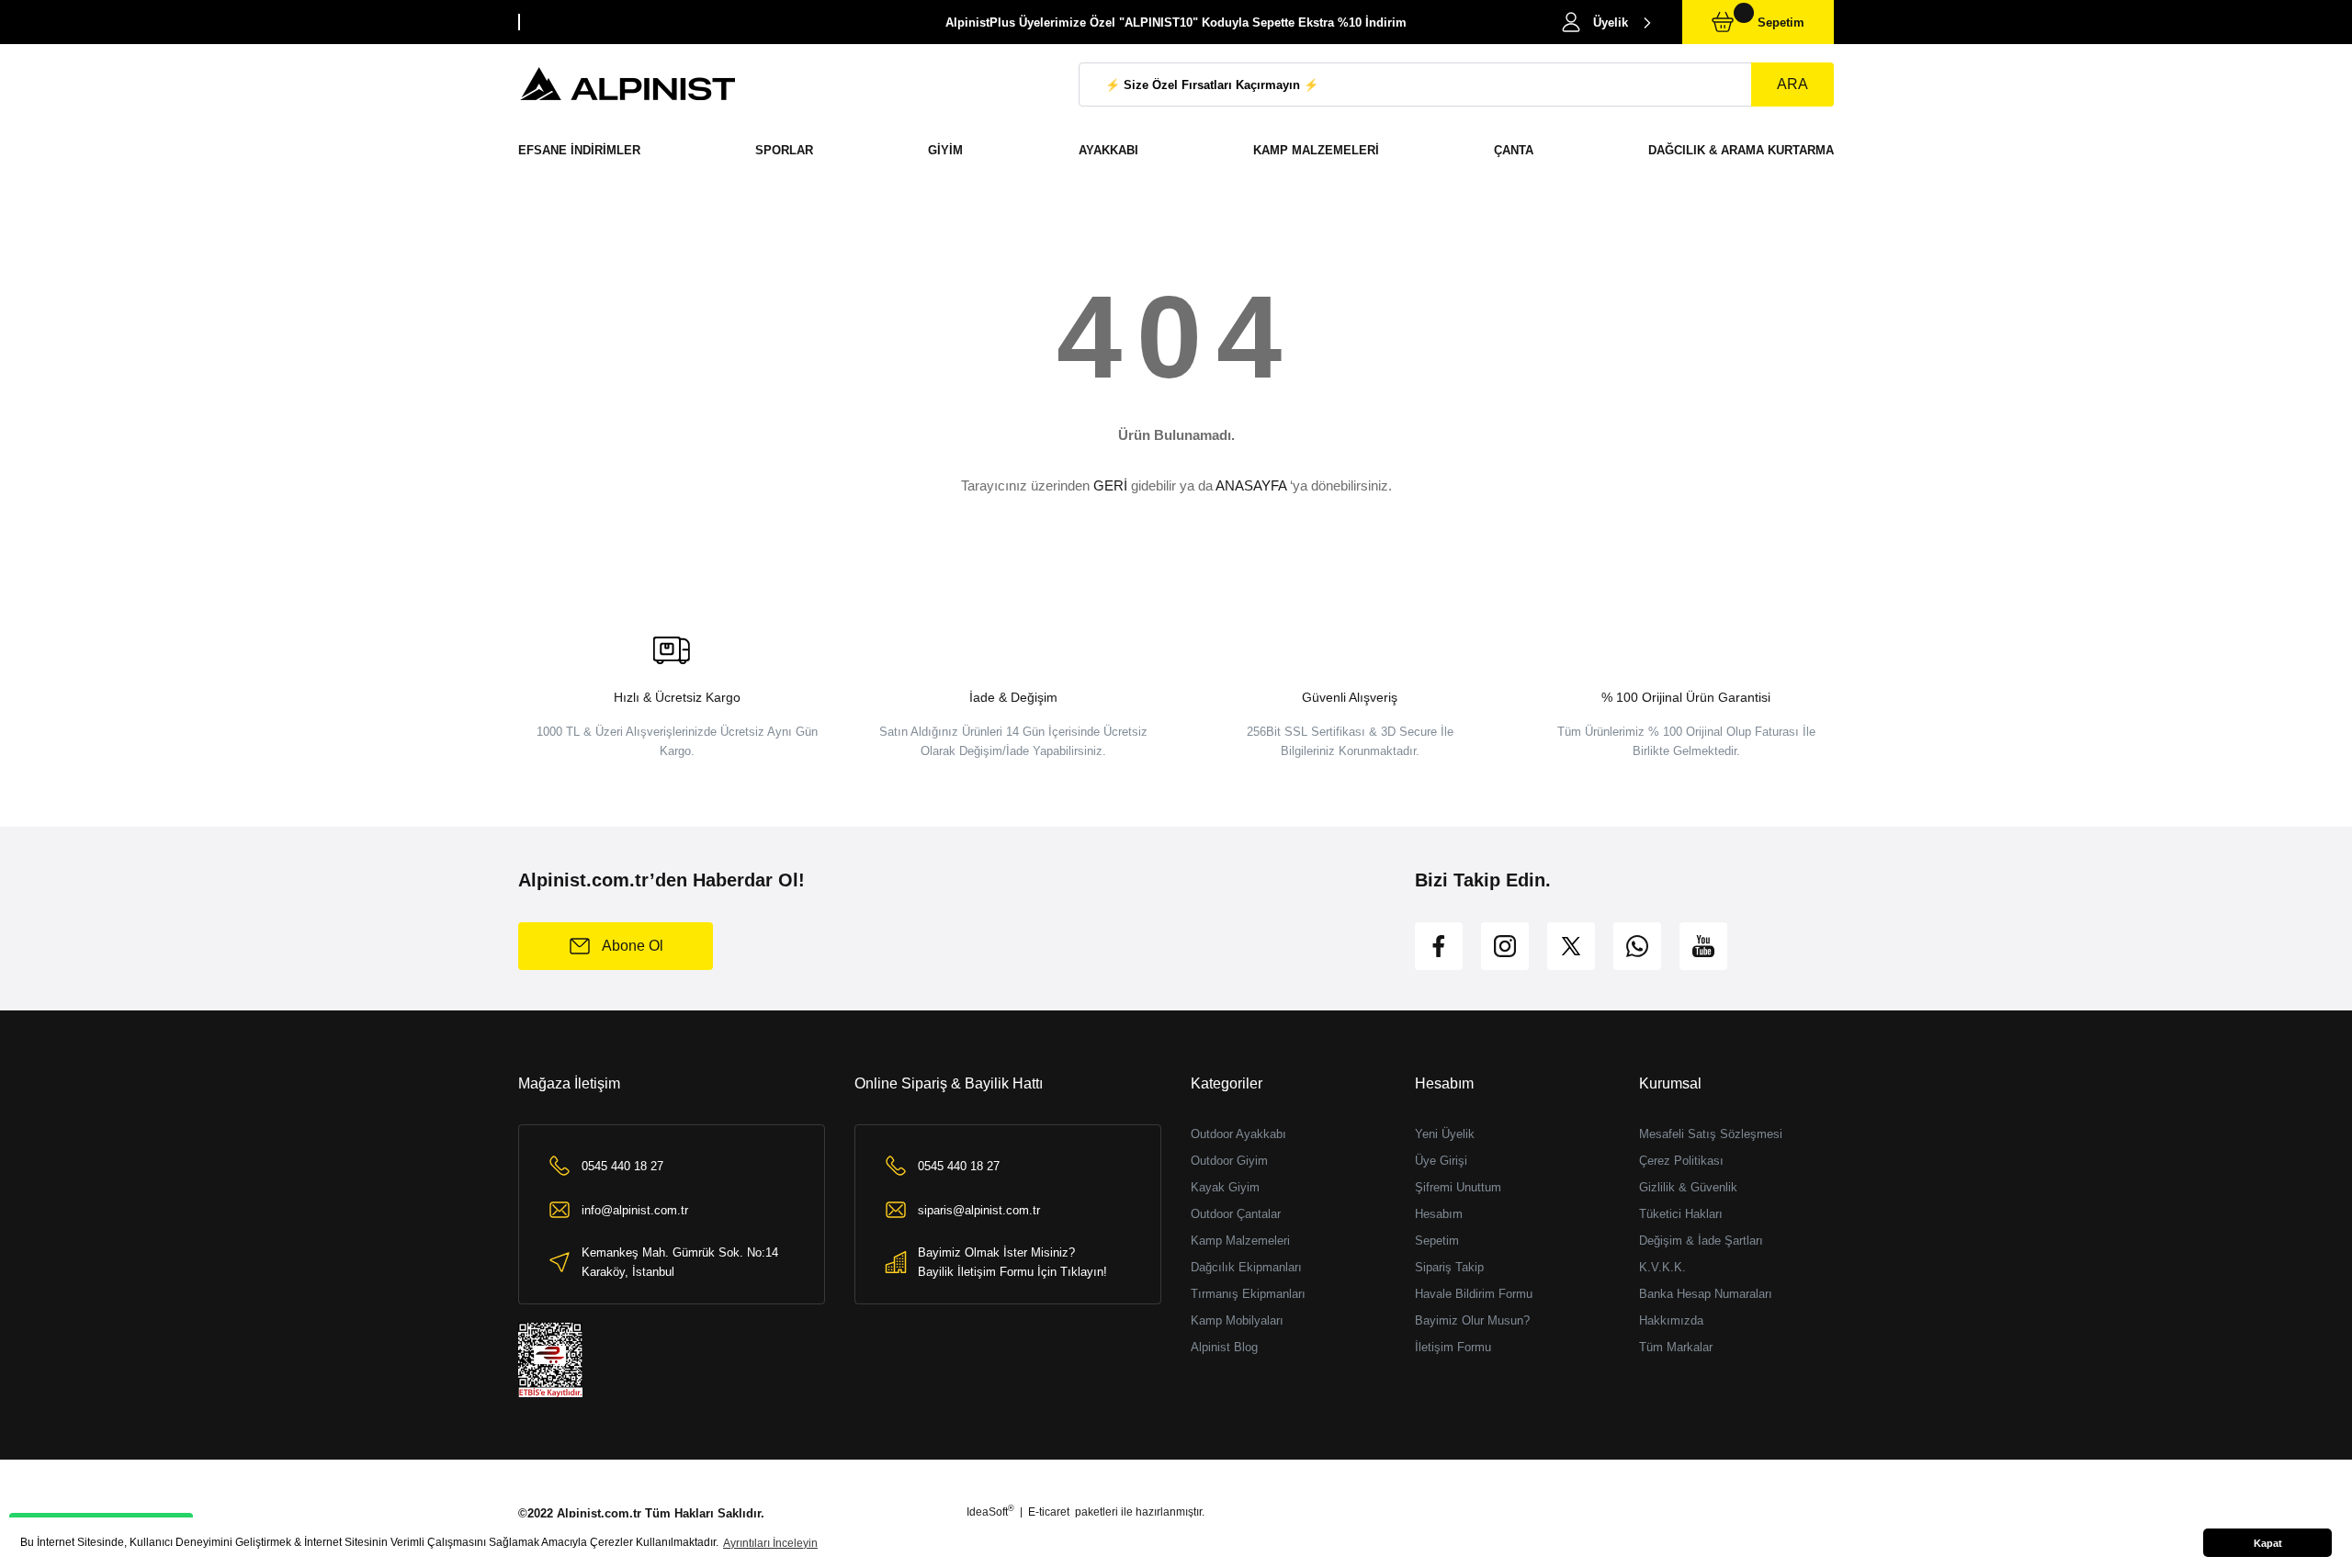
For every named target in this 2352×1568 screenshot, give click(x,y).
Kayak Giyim (1225, 1187)
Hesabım (1439, 1214)
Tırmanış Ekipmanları (1248, 1294)
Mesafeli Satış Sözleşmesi (1711, 1134)
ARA (1792, 84)
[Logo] (628, 85)
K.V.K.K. (1662, 1267)
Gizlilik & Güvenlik (1688, 1187)
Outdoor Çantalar (1236, 1214)
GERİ (1110, 485)
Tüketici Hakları (1681, 1214)
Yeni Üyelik (1445, 1134)
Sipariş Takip (1449, 1267)
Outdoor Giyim (1229, 1161)
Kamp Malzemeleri (1240, 1241)
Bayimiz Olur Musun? (1472, 1320)
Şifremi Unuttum (1458, 1187)
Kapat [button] (2268, 1543)
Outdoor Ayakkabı (1238, 1134)
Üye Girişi (1441, 1161)
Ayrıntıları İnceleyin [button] (770, 1543)
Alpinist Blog (1224, 1347)
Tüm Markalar (1676, 1347)
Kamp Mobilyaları (1237, 1320)
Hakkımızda (1671, 1320)
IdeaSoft (990, 1512)
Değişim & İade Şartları (1701, 1241)
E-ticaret (1049, 1512)
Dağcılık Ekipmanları (1246, 1267)
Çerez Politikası (1681, 1161)
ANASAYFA (1251, 485)
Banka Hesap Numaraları (1706, 1294)
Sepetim (1437, 1241)
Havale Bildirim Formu (1474, 1294)
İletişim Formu (1453, 1347)
